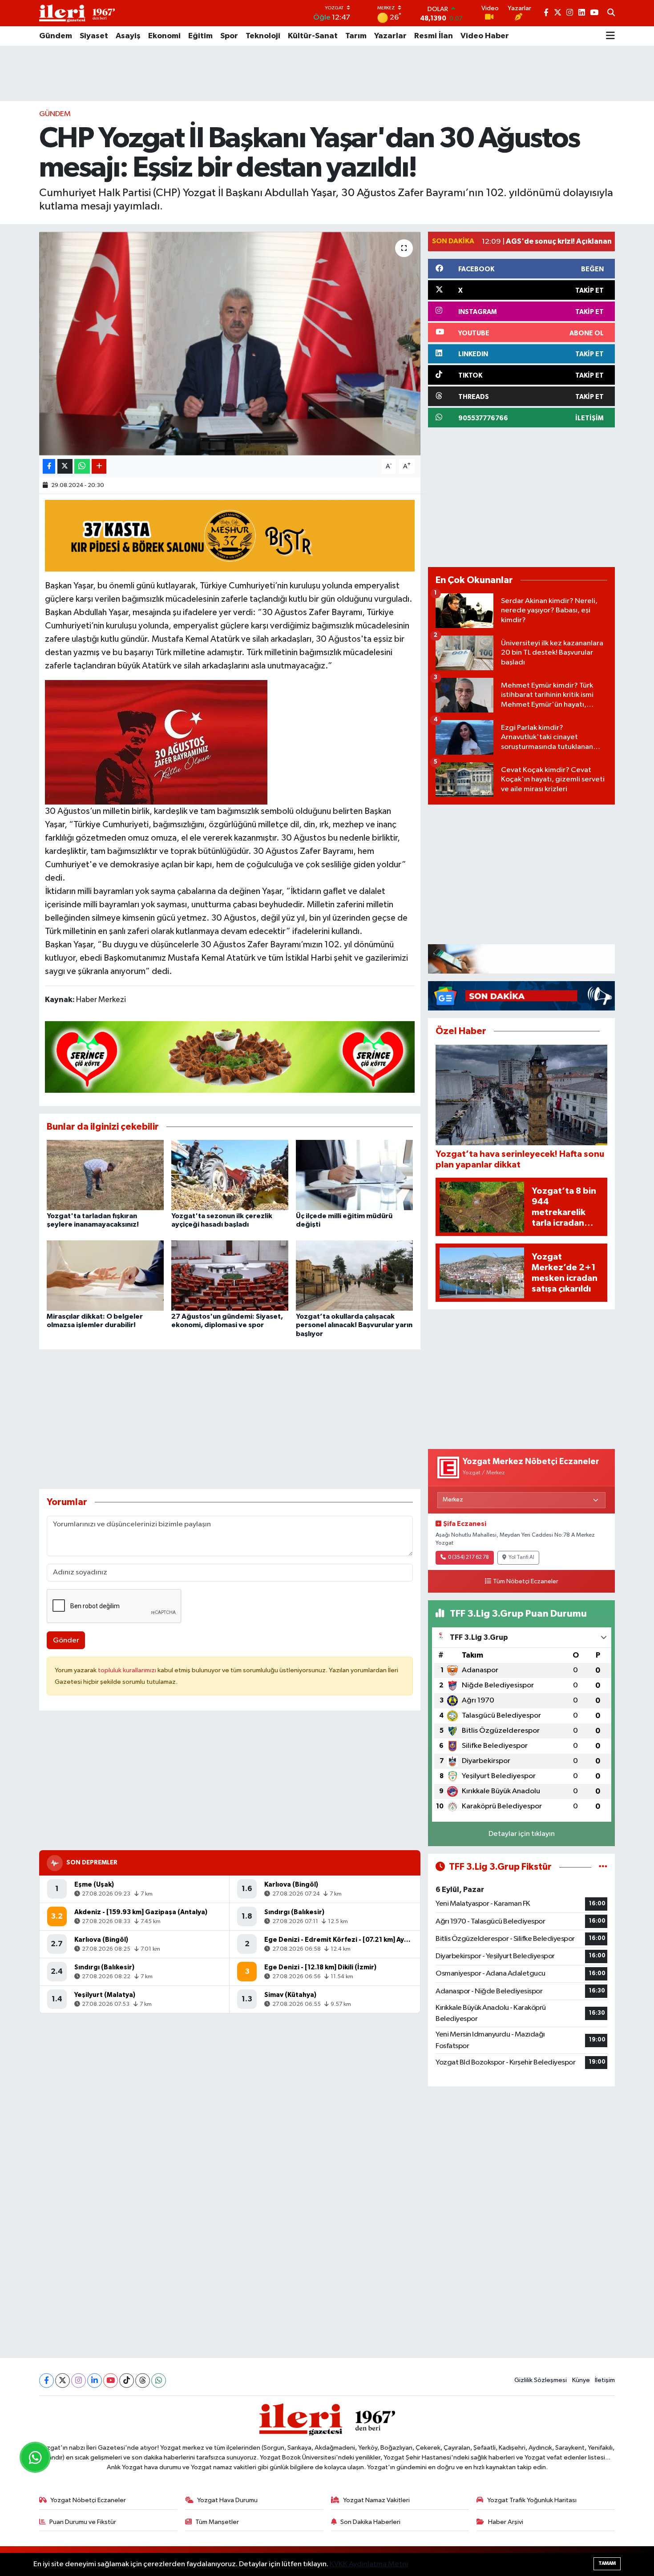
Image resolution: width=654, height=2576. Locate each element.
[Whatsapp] (159, 2381)
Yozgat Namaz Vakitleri (376, 2500)
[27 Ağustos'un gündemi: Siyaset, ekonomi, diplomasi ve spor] (230, 1275)
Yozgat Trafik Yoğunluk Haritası (532, 2500)
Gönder (66, 1640)
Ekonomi (164, 36)
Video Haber (485, 36)
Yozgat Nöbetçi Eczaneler (88, 2500)
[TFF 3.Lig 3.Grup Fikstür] (603, 1867)
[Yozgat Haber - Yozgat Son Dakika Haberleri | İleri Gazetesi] (77, 13)
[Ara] (611, 13)
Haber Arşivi (506, 2522)
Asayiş (128, 36)
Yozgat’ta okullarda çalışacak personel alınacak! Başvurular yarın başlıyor (354, 1325)
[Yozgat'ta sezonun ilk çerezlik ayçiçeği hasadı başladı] (230, 1175)
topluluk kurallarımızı (128, 1670)
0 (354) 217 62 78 (468, 1558)
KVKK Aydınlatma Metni (369, 2564)
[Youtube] (111, 2381)
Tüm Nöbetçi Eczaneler (526, 1582)
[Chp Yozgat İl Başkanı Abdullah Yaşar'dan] (156, 742)
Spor (229, 36)
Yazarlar (390, 36)
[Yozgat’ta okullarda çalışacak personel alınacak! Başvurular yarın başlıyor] (354, 1275)
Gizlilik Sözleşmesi (541, 2380)
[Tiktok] (127, 2381)
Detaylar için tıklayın (522, 1834)
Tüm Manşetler (217, 2522)
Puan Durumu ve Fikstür (83, 2522)
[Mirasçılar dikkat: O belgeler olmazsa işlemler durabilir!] (105, 1275)
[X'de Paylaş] (65, 466)
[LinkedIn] (95, 2381)
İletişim (605, 2380)
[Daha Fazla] (99, 466)
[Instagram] (79, 2381)
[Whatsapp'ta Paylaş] (82, 466)
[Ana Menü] (610, 36)
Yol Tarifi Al (521, 1558)
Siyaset (94, 36)
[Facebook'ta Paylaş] (49, 466)
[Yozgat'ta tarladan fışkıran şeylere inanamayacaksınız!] (105, 1175)
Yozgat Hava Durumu (227, 2500)
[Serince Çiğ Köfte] (230, 1056)
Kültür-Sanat (313, 36)
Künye (581, 2380)
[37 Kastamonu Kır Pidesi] (230, 535)
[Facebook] (46, 2381)
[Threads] (143, 2381)
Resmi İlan (434, 36)
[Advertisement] (327, 73)
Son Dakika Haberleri (370, 2522)
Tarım (356, 36)
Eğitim (200, 36)
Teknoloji (263, 36)
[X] (63, 2381)
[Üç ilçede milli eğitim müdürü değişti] (354, 1175)
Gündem (56, 36)
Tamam (607, 2563)
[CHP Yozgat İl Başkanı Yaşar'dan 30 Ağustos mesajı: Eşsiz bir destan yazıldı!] (230, 343)
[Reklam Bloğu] (521, 959)
